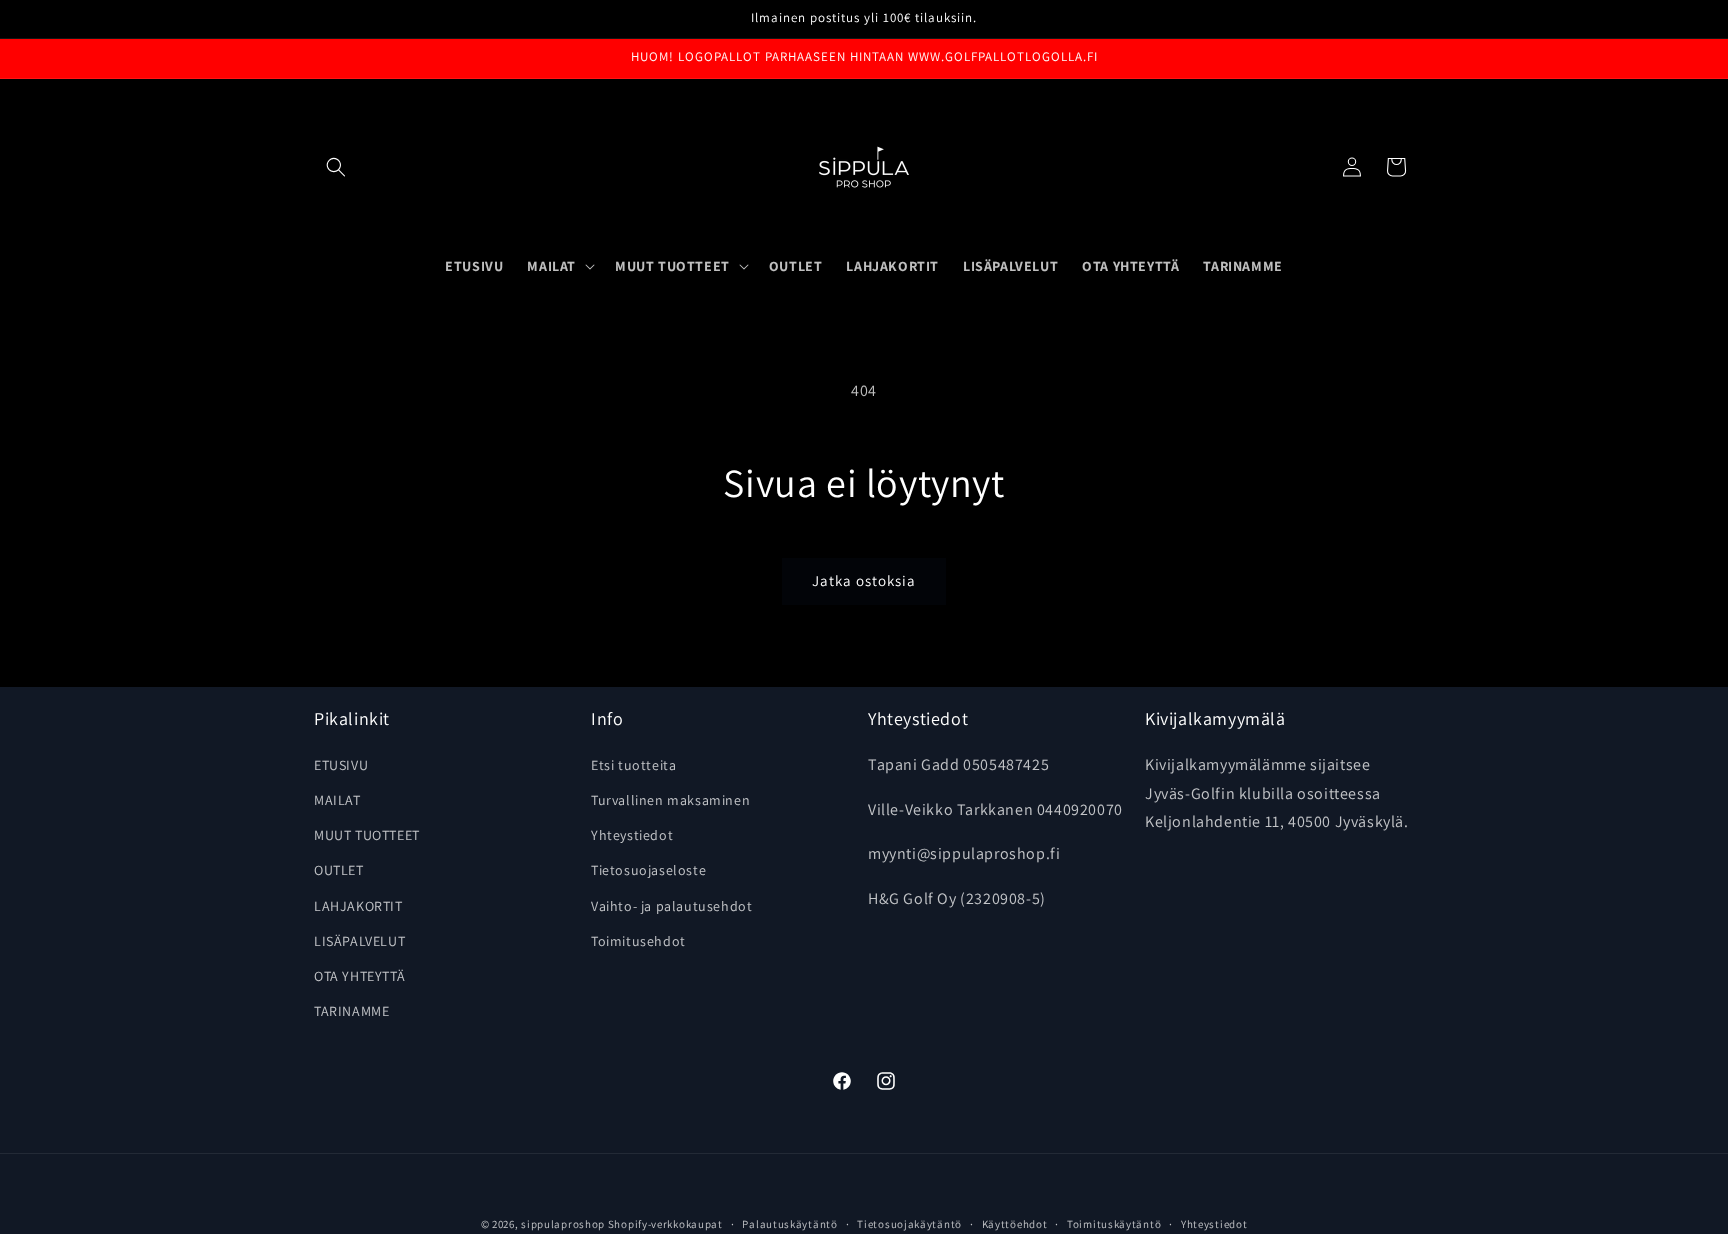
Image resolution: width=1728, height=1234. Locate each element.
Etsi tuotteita (633, 764)
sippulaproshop (563, 1224)
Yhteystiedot (632, 834)
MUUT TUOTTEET (367, 834)
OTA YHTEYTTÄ (359, 975)
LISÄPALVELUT (359, 940)
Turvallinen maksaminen (670, 799)
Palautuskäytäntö (789, 1223)
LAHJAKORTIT (358, 905)
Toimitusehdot (638, 940)
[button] (336, 167)
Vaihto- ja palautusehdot (671, 905)
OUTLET (339, 870)
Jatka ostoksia (864, 580)
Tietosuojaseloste (648, 870)
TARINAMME (351, 1010)
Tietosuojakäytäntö (909, 1223)
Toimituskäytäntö (1114, 1223)
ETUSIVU (341, 764)
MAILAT (337, 799)
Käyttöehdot (1015, 1223)
